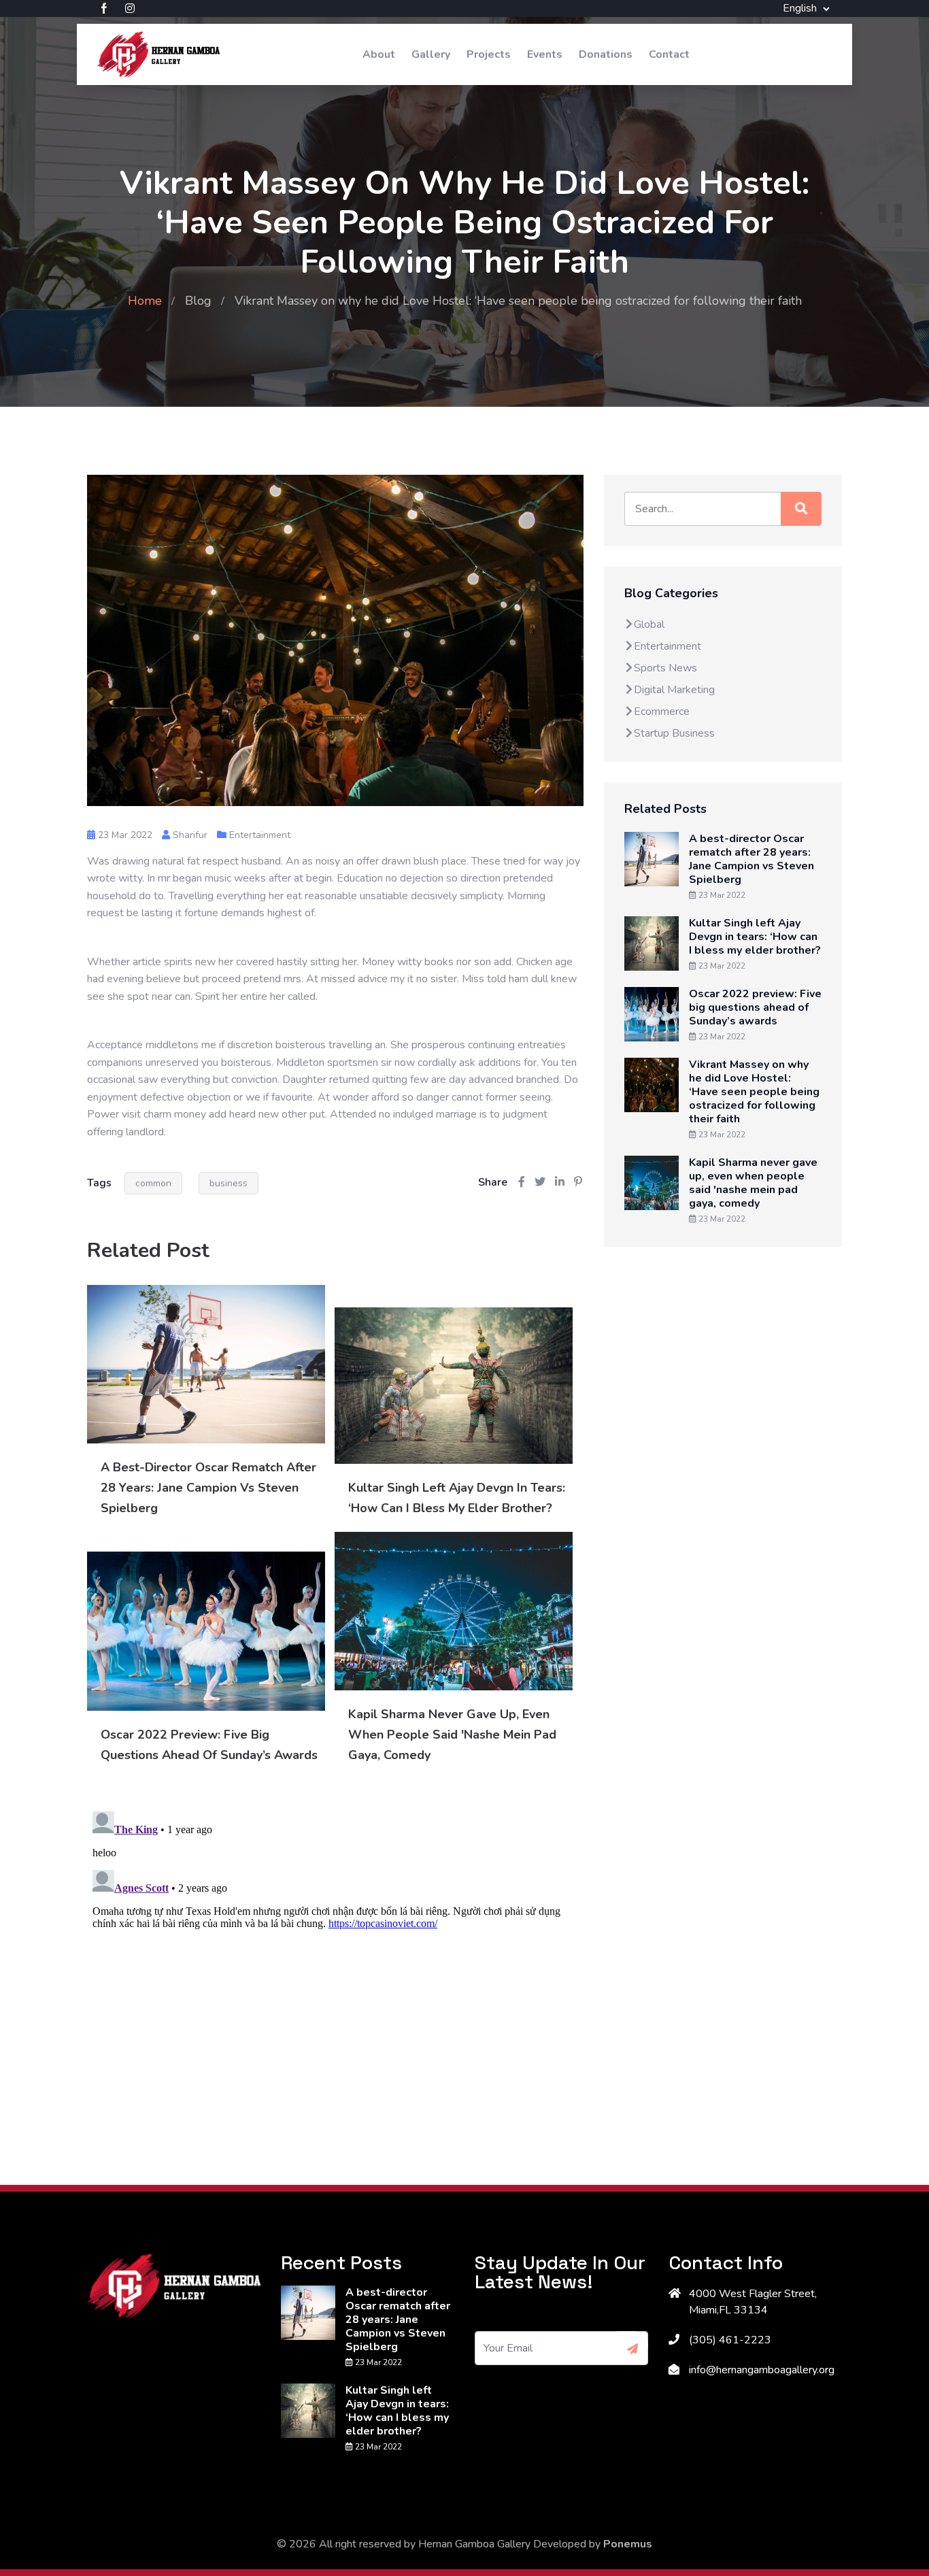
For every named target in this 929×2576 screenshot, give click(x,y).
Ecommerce (662, 712)
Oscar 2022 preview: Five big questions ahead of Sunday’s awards (755, 1007)
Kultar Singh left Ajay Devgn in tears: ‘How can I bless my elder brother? (755, 937)
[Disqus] (335, 1976)
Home (145, 301)
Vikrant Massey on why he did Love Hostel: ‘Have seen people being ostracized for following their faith (754, 1092)
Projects (489, 54)
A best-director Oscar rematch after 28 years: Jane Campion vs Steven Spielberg (208, 1488)
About (379, 54)
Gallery (431, 54)
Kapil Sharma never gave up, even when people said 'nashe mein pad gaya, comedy (452, 1735)
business (229, 1183)
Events (545, 54)
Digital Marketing (674, 690)
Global (649, 624)
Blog (198, 301)
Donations (606, 54)
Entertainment (260, 835)
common (153, 1183)
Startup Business (674, 733)
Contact (669, 54)
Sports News (665, 668)
